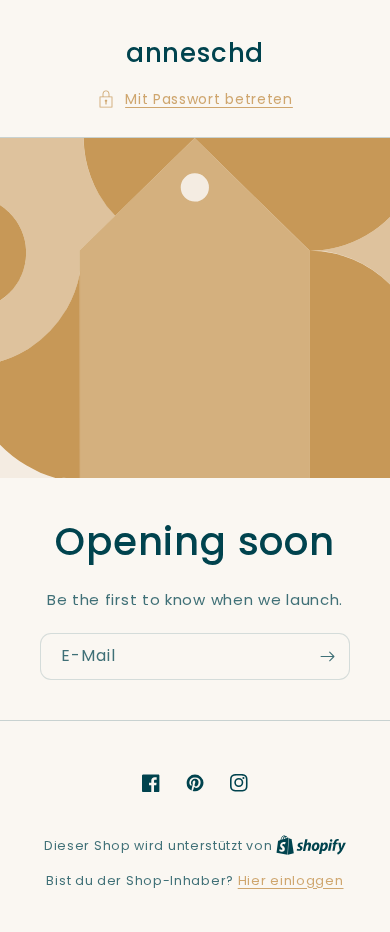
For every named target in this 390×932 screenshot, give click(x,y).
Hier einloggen (291, 880)
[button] (195, 99)
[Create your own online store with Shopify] (311, 845)
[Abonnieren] (327, 656)
